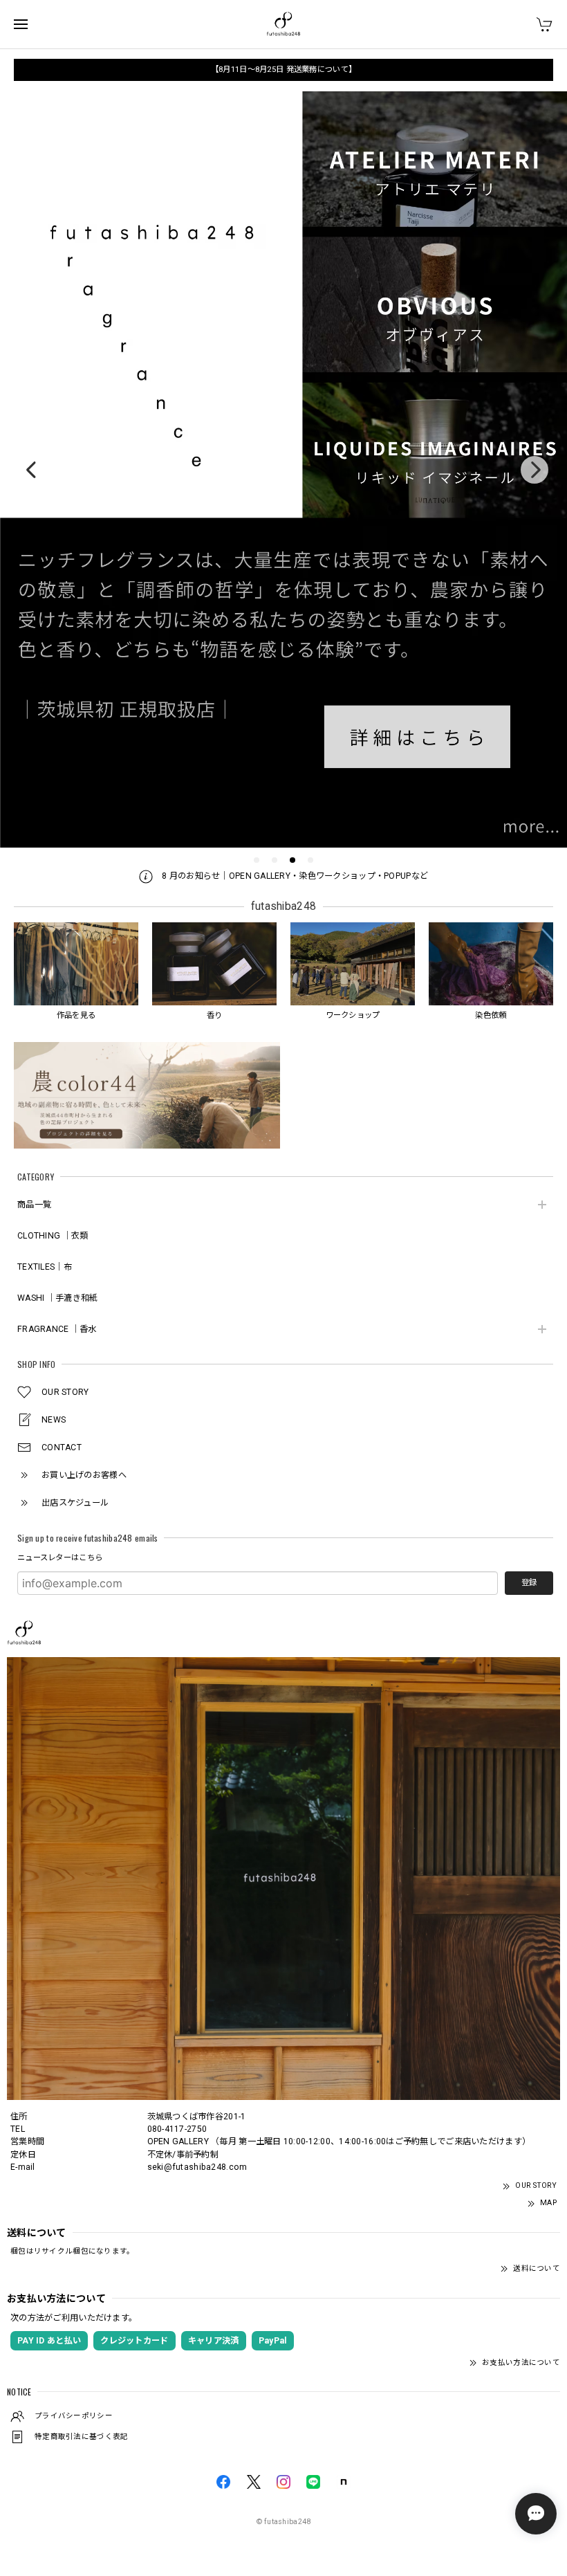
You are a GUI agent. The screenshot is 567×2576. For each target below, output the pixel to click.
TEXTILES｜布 (45, 1267)
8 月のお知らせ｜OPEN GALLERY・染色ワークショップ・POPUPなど (294, 876)
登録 (529, 1582)
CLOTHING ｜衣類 (53, 1236)
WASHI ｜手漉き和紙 (57, 1298)
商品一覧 (34, 1205)
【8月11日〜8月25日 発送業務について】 (283, 69)
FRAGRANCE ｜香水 (57, 1329)
